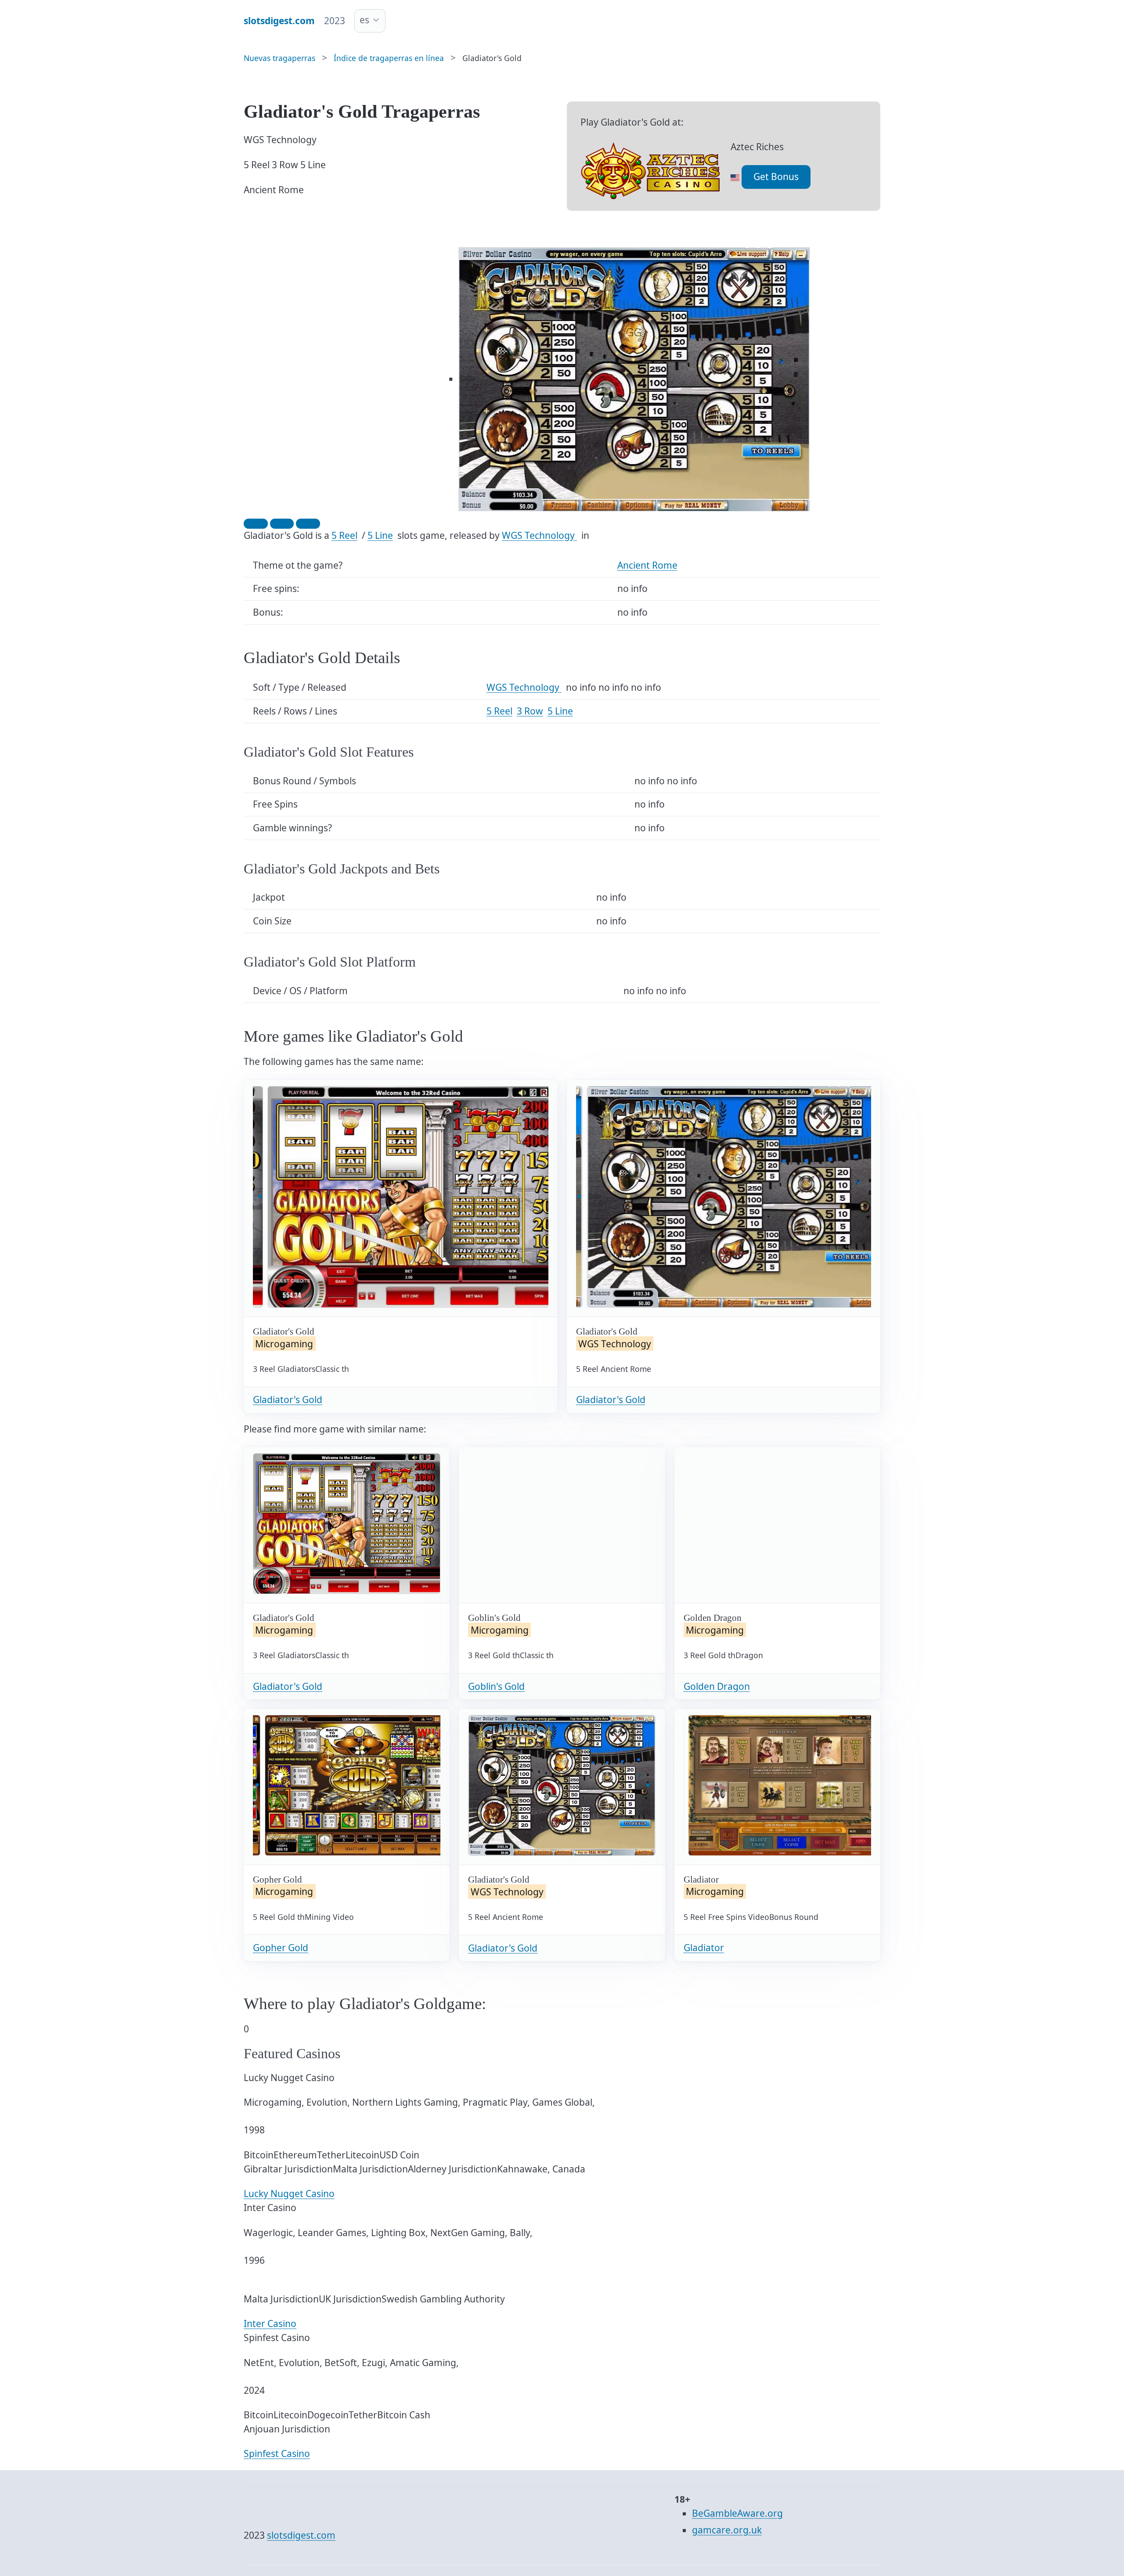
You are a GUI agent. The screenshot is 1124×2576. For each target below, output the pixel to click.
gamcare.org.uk (727, 2530)
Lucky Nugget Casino (289, 2194)
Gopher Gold (281, 1948)
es (364, 20)
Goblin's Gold (496, 1686)
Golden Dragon (717, 1686)
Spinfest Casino (277, 2453)
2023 (335, 21)
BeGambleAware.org (737, 2513)
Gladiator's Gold (288, 1400)
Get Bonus (776, 177)
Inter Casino (270, 2323)
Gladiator (704, 1948)
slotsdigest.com (301, 2535)
